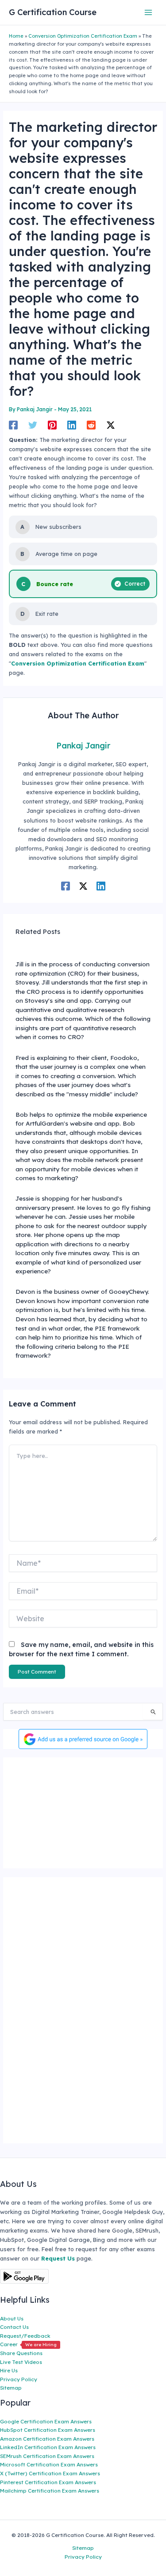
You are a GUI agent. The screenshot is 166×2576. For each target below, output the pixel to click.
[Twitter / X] (111, 425)
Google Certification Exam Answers (46, 2421)
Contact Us (14, 2327)
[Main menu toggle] (149, 12)
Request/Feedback (25, 2336)
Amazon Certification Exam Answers (47, 2439)
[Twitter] (33, 425)
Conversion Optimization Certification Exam (83, 36)
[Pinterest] (52, 425)
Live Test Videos (21, 2362)
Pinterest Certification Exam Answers (48, 2482)
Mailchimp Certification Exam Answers (50, 2491)
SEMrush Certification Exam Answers (47, 2456)
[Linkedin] (72, 425)
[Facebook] (13, 425)
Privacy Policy (19, 2379)
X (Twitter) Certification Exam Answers (50, 2473)
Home (16, 36)
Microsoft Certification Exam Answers (49, 2464)
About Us (12, 2318)
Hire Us (9, 2370)
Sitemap (11, 2388)
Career (28, 2344)
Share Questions (21, 2353)
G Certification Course (53, 12)
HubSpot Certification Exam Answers (48, 2430)
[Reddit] (91, 425)
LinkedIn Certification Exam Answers (48, 2447)
